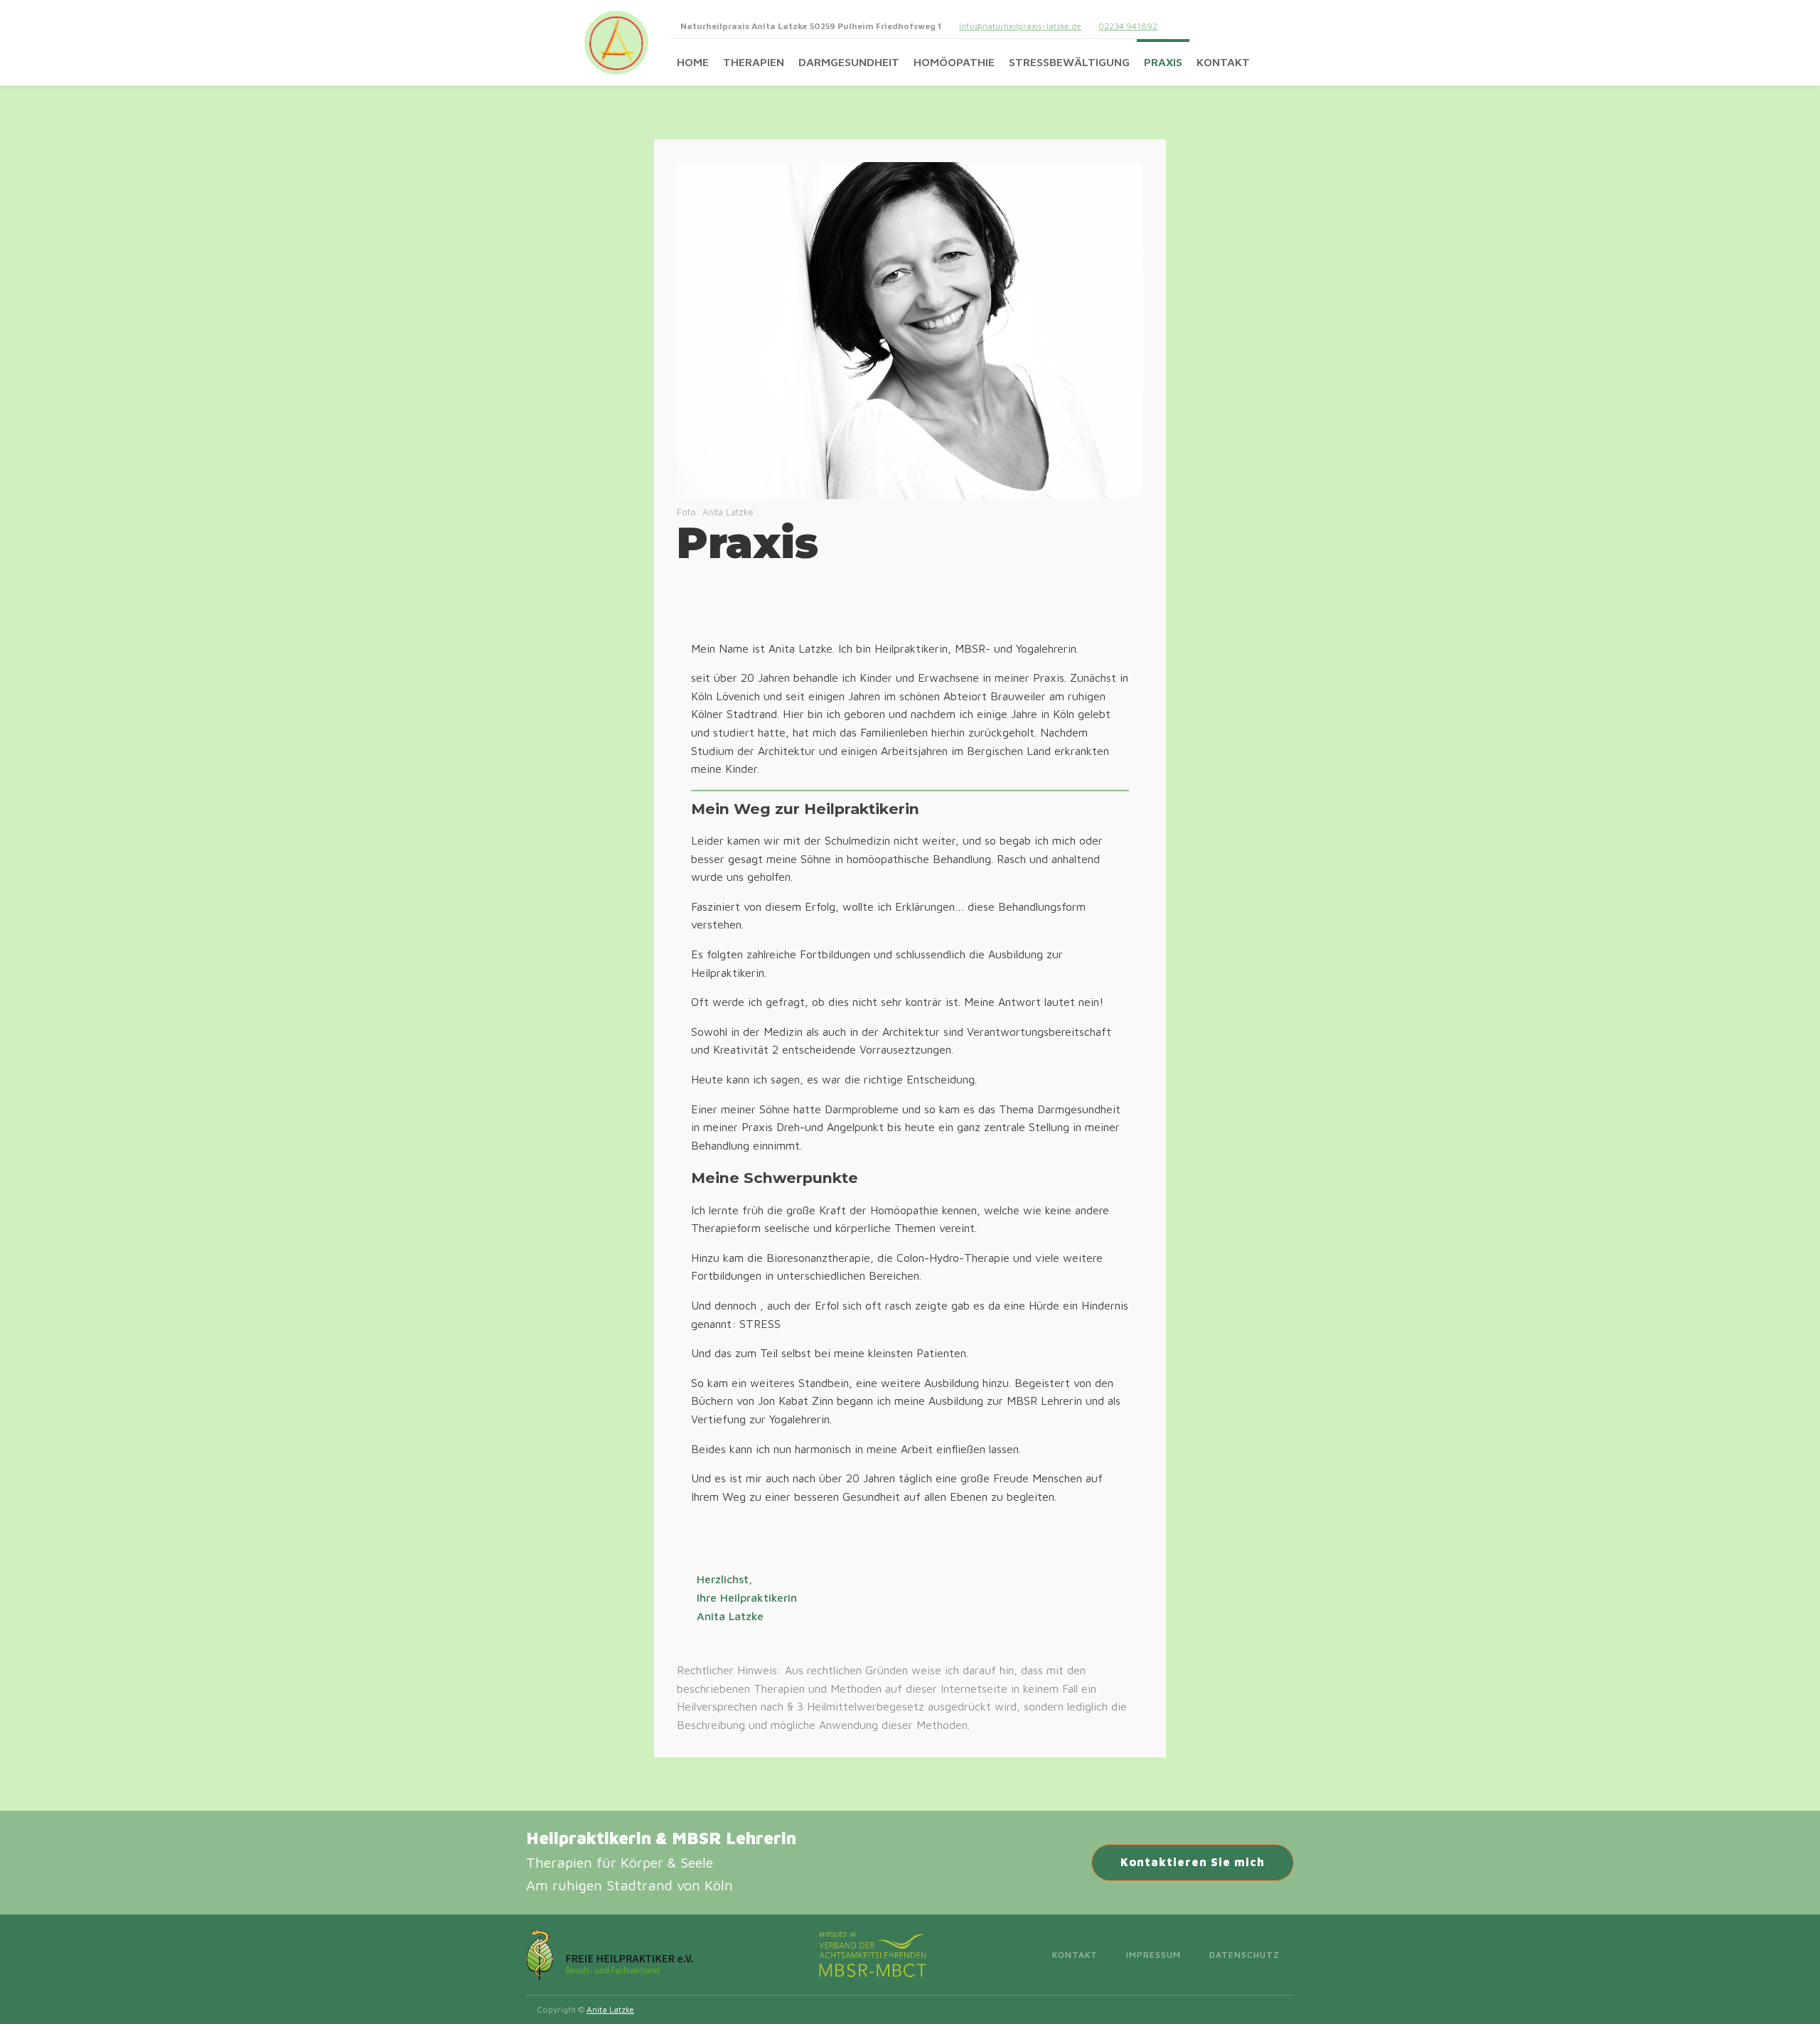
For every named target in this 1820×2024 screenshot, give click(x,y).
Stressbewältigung (1069, 62)
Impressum (1153, 1955)
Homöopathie (954, 62)
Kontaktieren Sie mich (1193, 1862)
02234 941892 (1128, 26)
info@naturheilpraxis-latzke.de (1020, 26)
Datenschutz (1244, 1955)
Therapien (754, 62)
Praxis (1163, 62)
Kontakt (1223, 62)
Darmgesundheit (849, 62)
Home (693, 62)
